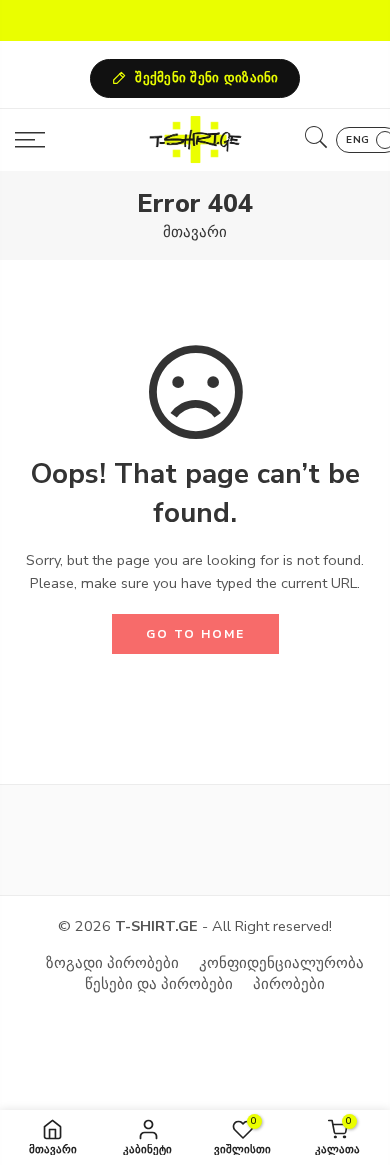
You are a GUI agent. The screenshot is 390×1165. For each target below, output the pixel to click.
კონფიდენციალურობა (281, 963)
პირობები (289, 984)
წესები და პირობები (159, 984)
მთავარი (195, 232)
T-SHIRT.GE (156, 926)
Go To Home (195, 634)
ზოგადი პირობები (112, 963)
